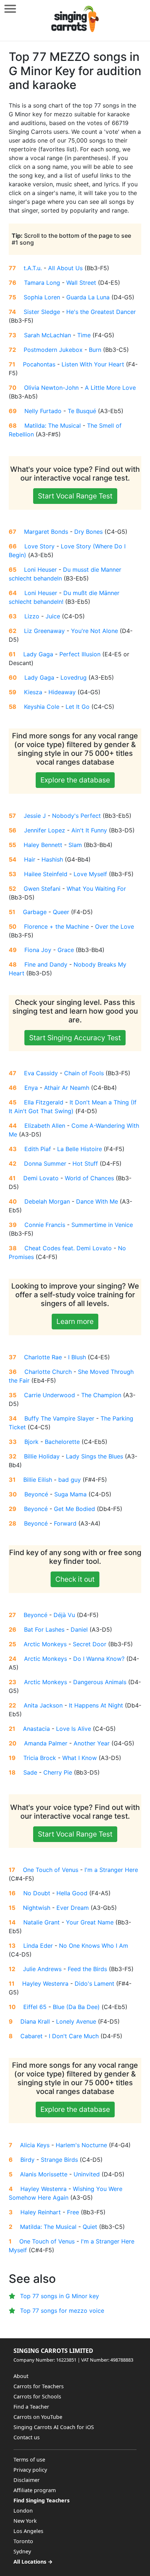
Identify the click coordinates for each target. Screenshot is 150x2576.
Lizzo (32, 616)
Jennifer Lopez (45, 830)
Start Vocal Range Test (75, 496)
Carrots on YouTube (38, 2417)
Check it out (75, 1579)
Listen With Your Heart (93, 364)
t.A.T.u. (33, 268)
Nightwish (37, 1908)
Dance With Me (97, 1201)
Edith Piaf (38, 1149)
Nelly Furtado (43, 411)
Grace (66, 950)
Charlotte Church (48, 1372)
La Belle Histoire (80, 1149)
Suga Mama (70, 1494)
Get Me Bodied (74, 1509)
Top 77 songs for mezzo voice (62, 2311)
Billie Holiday (42, 1456)
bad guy (70, 1480)
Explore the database (75, 780)
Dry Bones (88, 532)
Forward (65, 1523)
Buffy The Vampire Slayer (59, 1418)
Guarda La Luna (88, 297)
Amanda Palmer (46, 1743)
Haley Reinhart (41, 2212)
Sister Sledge (42, 312)
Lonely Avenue (76, 2021)
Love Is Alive (74, 1729)
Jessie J (35, 816)
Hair (30, 859)
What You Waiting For (96, 889)
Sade (30, 1772)
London (23, 2511)
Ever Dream (73, 1908)
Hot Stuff (85, 1163)
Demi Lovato (41, 1178)
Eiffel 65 (35, 2007)
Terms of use (29, 2460)
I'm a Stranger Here (111, 1870)
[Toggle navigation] (10, 9)
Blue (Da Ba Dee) (76, 2007)
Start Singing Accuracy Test (75, 1038)
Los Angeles (28, 2531)
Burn (95, 350)
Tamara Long (42, 283)
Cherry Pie (58, 1772)
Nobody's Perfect (76, 816)
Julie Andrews (42, 1969)
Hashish (52, 859)
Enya (31, 1088)
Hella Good (72, 1893)
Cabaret (31, 2036)
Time (84, 335)
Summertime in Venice (102, 1225)
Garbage (35, 912)
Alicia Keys (35, 2145)
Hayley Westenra (45, 1984)
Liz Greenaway (44, 631)
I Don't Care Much (74, 2036)
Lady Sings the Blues (94, 1456)
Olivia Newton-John (51, 388)
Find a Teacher (31, 2407)
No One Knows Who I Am (94, 1946)
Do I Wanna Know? (99, 1659)
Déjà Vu (64, 1615)
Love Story (40, 546)
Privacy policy (30, 2470)
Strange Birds (59, 2160)
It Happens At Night (96, 1705)
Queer (61, 912)
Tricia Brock (40, 1758)
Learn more (75, 1321)
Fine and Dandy (46, 964)
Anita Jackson (43, 1705)
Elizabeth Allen (45, 1126)
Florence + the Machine (56, 926)
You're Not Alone (94, 631)
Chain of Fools (84, 1073)
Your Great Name (90, 1922)
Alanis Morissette (44, 2174)
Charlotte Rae (43, 1357)
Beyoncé (36, 1494)
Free (73, 2212)
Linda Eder (38, 1946)
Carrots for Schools (37, 2396)
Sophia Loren (42, 297)
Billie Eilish (38, 1480)
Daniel (79, 1629)
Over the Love (115, 926)
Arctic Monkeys (45, 1644)
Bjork (31, 1442)
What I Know (80, 1758)
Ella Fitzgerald (44, 1102)
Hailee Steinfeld (46, 874)
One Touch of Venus (51, 1870)
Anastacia (36, 1729)
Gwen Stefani (42, 889)
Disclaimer (27, 2480)
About (21, 2376)
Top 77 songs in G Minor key (60, 2296)
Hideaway (62, 692)
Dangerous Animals (100, 1682)
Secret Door (90, 1644)
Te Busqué (82, 411)
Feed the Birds (87, 1969)
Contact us (27, 2437)
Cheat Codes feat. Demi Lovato (68, 1248)
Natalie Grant (42, 1922)
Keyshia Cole (42, 707)
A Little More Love (110, 388)
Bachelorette (62, 1442)
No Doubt (37, 1893)
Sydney (22, 2551)
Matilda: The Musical (53, 426)
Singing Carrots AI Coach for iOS (54, 2427)
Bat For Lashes (44, 1629)
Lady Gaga (38, 654)
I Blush (77, 1357)
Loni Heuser (40, 570)
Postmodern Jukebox (53, 350)
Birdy (27, 2160)
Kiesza (33, 692)
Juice (53, 616)
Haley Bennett (43, 845)
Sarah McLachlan (48, 335)
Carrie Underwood (50, 1395)
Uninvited (87, 2174)
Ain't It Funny (89, 830)
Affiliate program (35, 2490)
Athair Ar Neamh (67, 1088)
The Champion (101, 1395)
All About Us (65, 268)
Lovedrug (74, 677)
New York (25, 2521)
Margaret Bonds (46, 532)
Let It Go (78, 707)
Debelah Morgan (47, 1201)
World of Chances (89, 1178)
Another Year (92, 1743)
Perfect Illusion (80, 654)
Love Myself (90, 874)
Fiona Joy (38, 950)
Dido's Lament (94, 1984)
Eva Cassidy (41, 1073)
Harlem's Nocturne (81, 2145)
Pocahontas (39, 364)
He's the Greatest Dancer (101, 312)
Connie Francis (45, 1225)
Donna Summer (45, 1163)
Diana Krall (35, 2021)
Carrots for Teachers (39, 2386)
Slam (75, 845)
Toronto (23, 2541)
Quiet (90, 2227)
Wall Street (81, 283)
